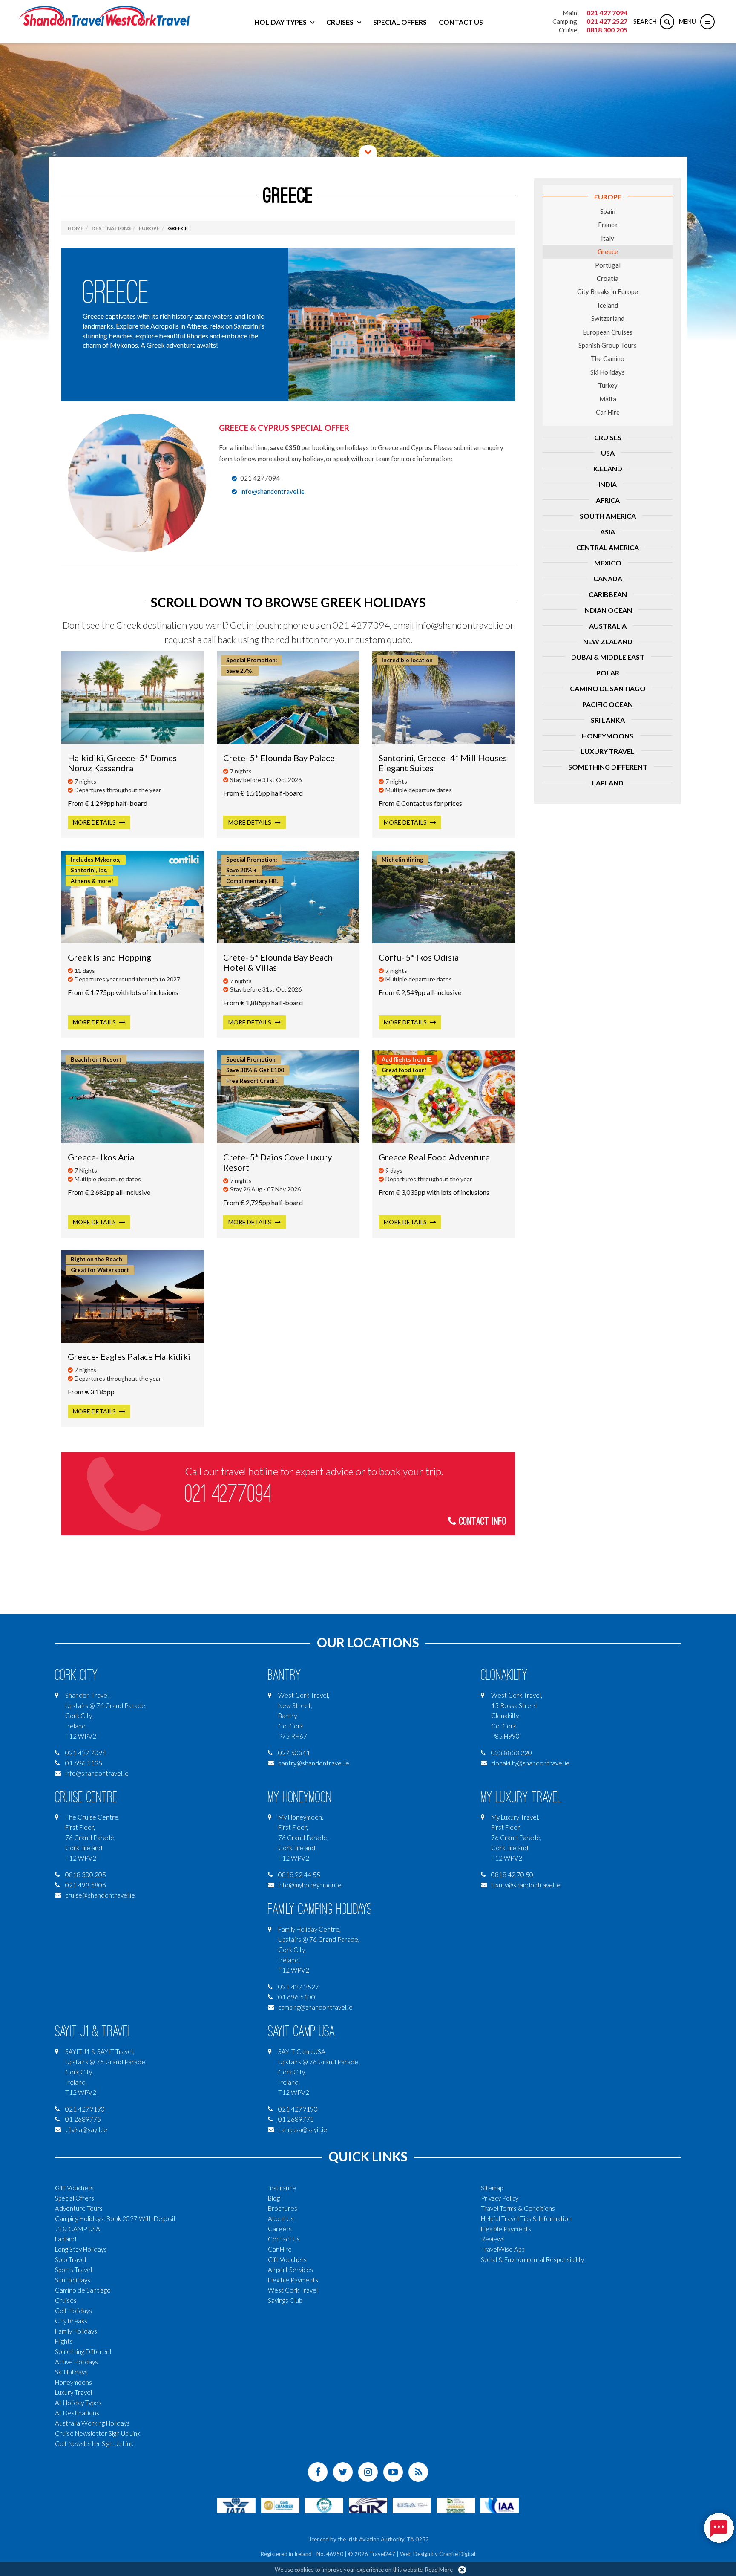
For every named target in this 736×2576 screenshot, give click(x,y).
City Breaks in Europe (608, 291)
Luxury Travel (608, 751)
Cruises (340, 22)
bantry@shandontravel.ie (314, 1763)
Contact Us (461, 22)
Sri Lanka (608, 720)
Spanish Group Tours (608, 345)
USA (608, 453)
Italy (608, 238)
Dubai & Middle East (608, 657)
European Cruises (608, 332)
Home (76, 228)
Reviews (493, 2239)
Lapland (608, 783)
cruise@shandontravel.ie (100, 1895)
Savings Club (285, 2300)
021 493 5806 (86, 1885)
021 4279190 (85, 2109)
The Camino (608, 358)
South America (608, 516)
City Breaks (71, 2321)
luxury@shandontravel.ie (526, 1885)
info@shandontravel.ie (272, 491)
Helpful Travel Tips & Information (526, 2218)
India (608, 484)
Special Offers (400, 22)
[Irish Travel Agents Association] (324, 2504)
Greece (608, 251)
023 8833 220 (512, 1753)
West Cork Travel (293, 2290)
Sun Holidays (73, 2280)
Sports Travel (73, 2270)
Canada (608, 578)
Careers (280, 2229)
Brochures (283, 2208)
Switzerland (608, 318)
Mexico (608, 563)
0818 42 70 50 (512, 1875)
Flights (64, 2341)
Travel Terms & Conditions (518, 2208)
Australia (608, 626)
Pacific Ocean (608, 704)
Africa (608, 500)
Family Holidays (76, 2331)
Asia (608, 532)
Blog (274, 2198)
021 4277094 (228, 1494)
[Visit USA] (412, 2504)
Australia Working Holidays (92, 2423)
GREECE (116, 292)
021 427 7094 (607, 13)
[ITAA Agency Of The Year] (456, 2504)
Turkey (608, 385)
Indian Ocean (608, 610)
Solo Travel (70, 2259)
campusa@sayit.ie (303, 2129)
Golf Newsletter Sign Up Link (94, 2443)
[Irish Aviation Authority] (500, 2504)
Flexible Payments (293, 2280)
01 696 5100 (297, 1997)
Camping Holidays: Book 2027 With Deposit (115, 2218)
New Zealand (608, 642)
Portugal (608, 265)
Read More (439, 2570)
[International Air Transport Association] (236, 2504)
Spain (608, 211)
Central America (608, 547)
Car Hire (608, 412)
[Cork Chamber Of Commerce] (280, 2504)
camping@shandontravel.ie (315, 2007)
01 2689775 (83, 2119)
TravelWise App (503, 2249)
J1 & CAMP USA (78, 2229)
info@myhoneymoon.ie (310, 1885)
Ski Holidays (608, 372)
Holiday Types (280, 22)
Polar (608, 673)
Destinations (111, 228)
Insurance (282, 2188)
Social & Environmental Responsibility (532, 2259)
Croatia (608, 278)
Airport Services (290, 2270)
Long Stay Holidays (81, 2249)
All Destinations (77, 2413)
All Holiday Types (78, 2403)
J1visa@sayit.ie (86, 2129)
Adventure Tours (79, 2208)
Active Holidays (76, 2362)
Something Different (608, 767)
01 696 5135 (84, 1763)
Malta (608, 399)
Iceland (608, 305)
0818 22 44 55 (299, 1875)
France (608, 225)
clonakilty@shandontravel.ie (530, 1763)
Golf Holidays (73, 2311)
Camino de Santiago (608, 688)
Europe (608, 197)
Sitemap (492, 2188)
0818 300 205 (607, 30)
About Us (281, 2218)
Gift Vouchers (74, 2188)
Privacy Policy (500, 2198)
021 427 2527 (607, 21)
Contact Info (481, 1522)
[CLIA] (368, 2504)
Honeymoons (608, 736)
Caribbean (608, 594)
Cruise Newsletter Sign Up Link (98, 2433)
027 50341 (294, 1753)
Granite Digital (457, 2554)
